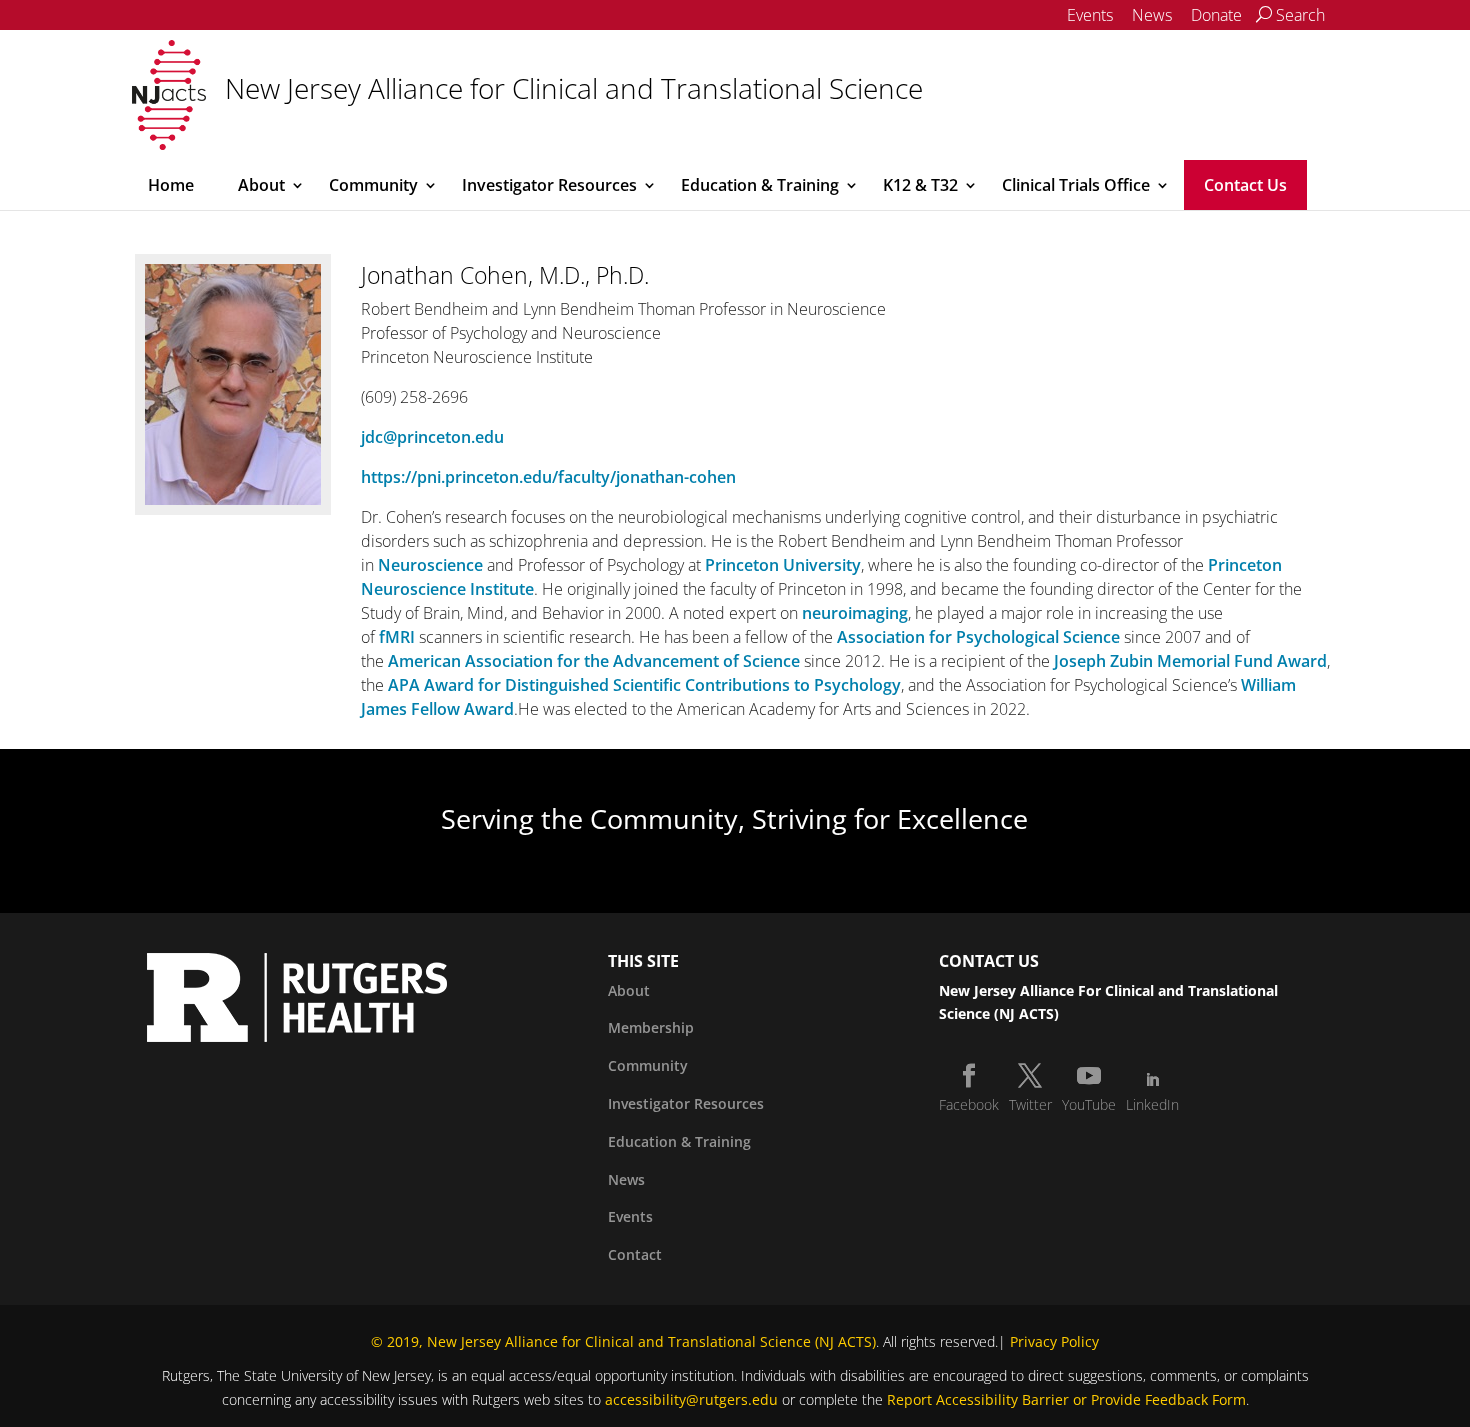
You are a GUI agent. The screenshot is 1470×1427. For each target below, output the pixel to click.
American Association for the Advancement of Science (594, 661)
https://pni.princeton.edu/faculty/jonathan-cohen (548, 477)
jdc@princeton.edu (432, 437)
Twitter (1030, 1104)
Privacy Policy (1054, 1341)
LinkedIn (1152, 1104)
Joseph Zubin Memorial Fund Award (1190, 661)
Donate (1216, 15)
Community (373, 185)
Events (1090, 15)
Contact (635, 1254)
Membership (651, 1027)
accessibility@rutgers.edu (691, 1399)
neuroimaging (855, 613)
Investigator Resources (549, 185)
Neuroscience (430, 565)
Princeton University (783, 565)
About (261, 185)
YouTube (1089, 1104)
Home (171, 185)
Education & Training (760, 185)
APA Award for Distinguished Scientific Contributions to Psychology (644, 685)
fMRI (397, 637)
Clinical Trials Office (1076, 185)
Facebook (969, 1104)
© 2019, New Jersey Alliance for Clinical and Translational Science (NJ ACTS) (623, 1341)
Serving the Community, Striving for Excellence (734, 818)
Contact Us (1245, 185)
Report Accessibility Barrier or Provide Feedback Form (1066, 1399)
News (1152, 15)
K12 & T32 (920, 185)
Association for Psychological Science (978, 637)
